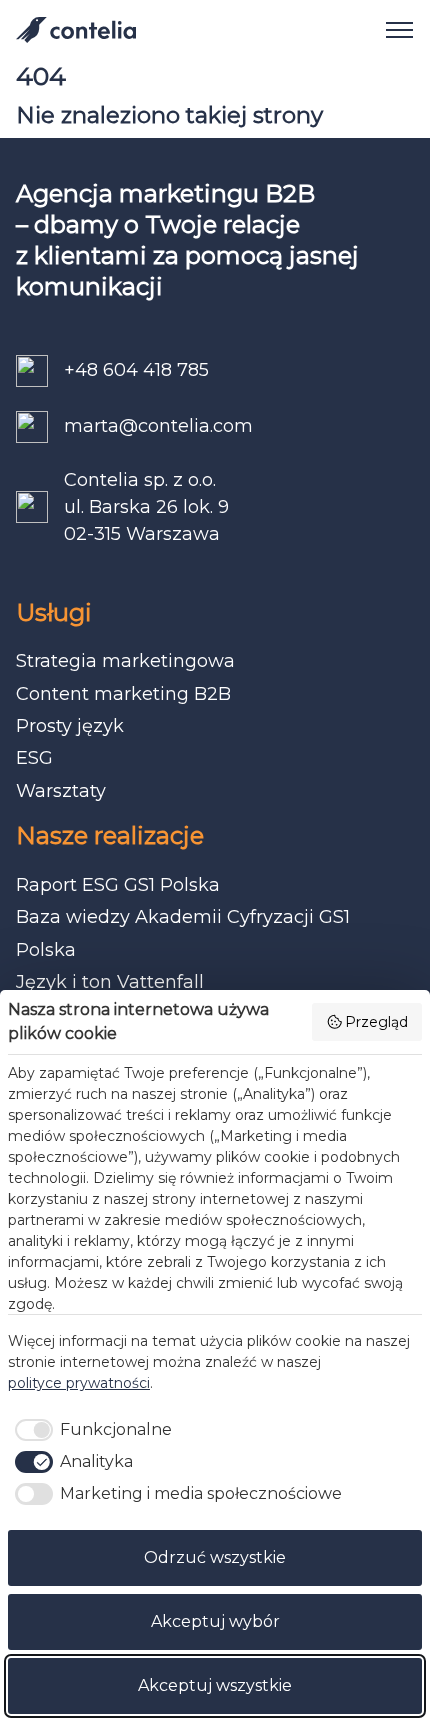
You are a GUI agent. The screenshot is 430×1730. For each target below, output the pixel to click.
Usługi (54, 612)
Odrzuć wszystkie (215, 1557)
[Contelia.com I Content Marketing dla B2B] (76, 30)
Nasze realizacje (110, 835)
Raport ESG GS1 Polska (118, 885)
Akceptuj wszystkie (215, 1685)
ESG (34, 758)
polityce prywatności (79, 1383)
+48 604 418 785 (136, 370)
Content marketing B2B (123, 694)
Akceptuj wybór (215, 1621)
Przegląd (376, 1022)
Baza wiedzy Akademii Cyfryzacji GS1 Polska (183, 933)
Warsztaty (61, 791)
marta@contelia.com (158, 426)
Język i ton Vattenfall (110, 982)
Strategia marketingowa (125, 661)
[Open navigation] (392, 30)
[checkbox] (90, 1430)
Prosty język (70, 726)
